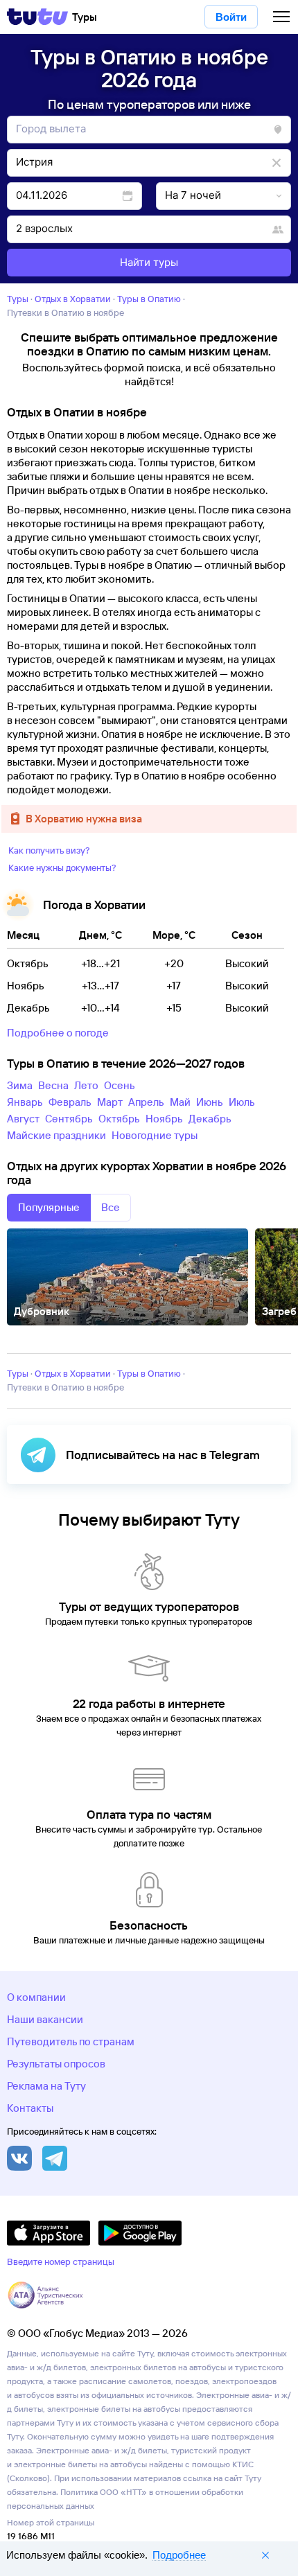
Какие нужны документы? (62, 867)
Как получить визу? (49, 850)
